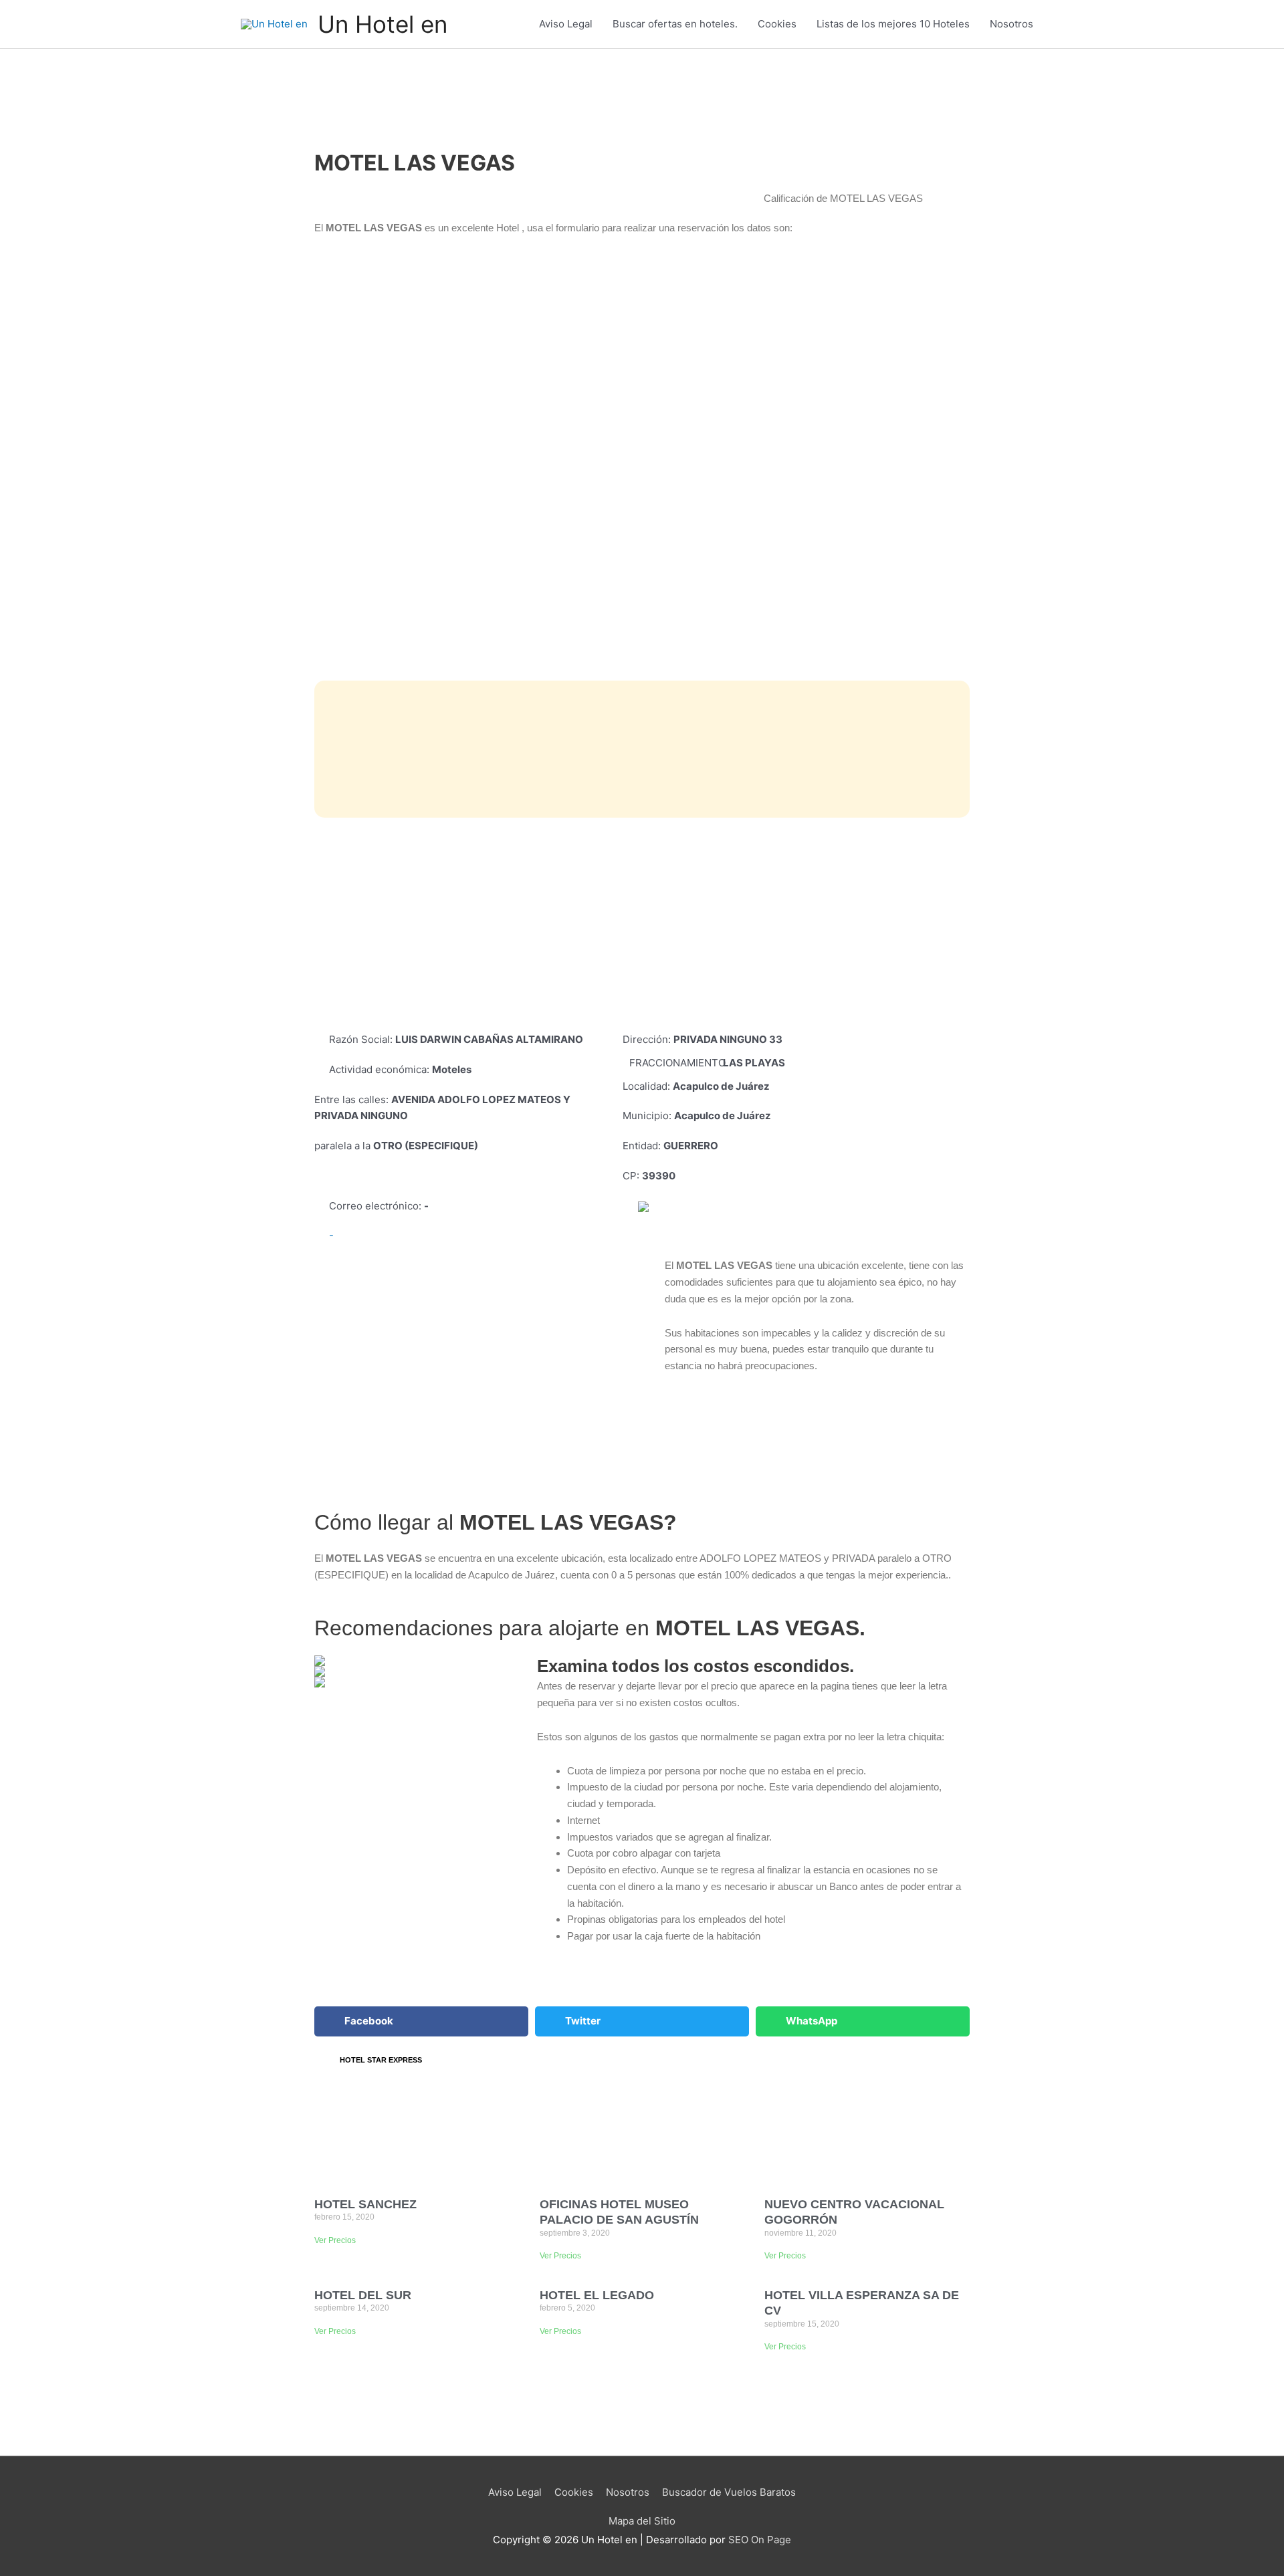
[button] (421, 2021)
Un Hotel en (383, 24)
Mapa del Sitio (642, 2521)
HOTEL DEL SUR (363, 2295)
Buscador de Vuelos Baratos (729, 2492)
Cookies (777, 24)
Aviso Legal (566, 24)
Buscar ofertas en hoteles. (675, 24)
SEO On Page (760, 2540)
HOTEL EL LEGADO (597, 2295)
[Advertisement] (642, 925)
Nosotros (1011, 24)
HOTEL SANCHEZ (365, 2204)
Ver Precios (335, 2240)
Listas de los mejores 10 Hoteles (893, 24)
